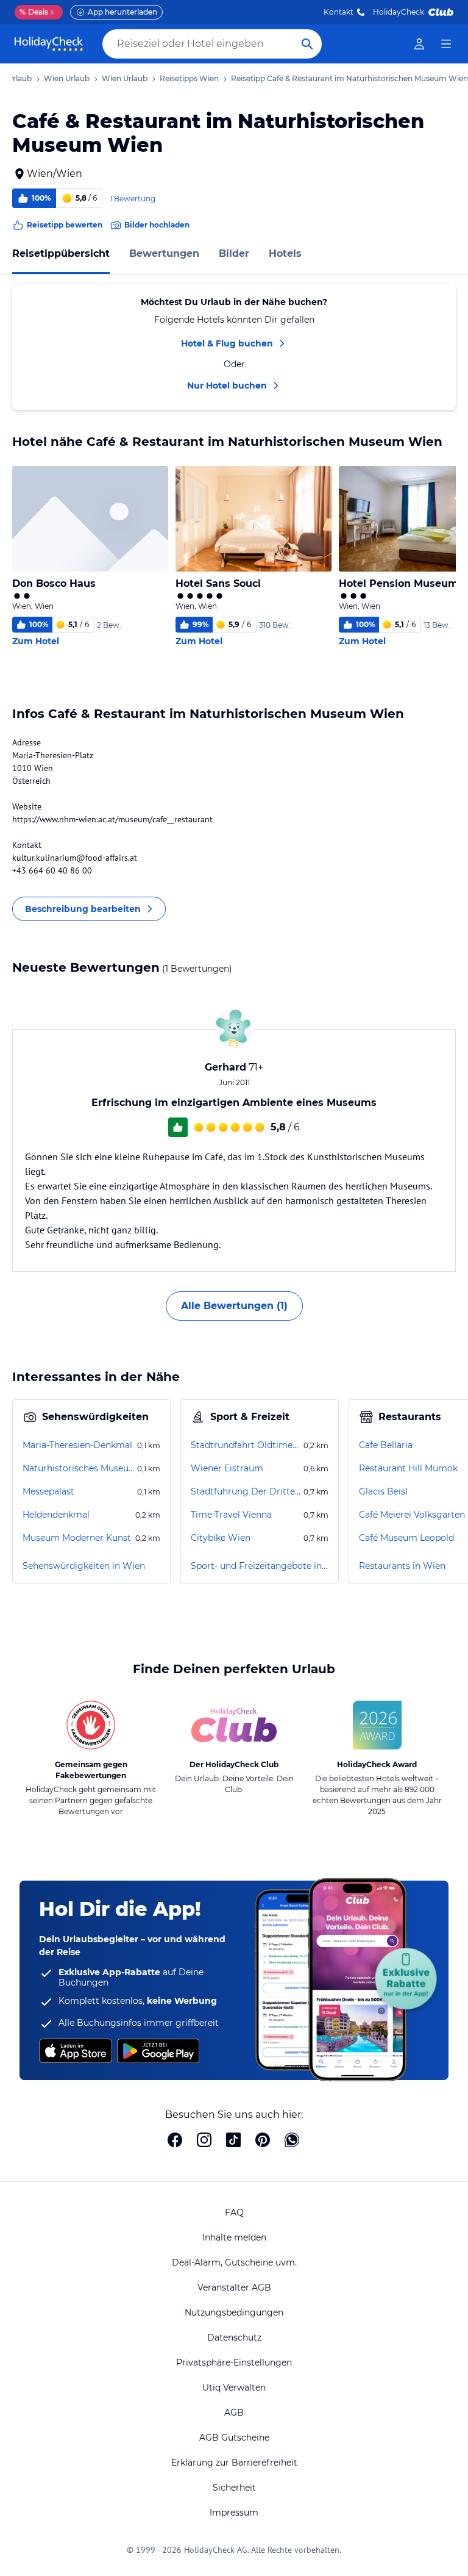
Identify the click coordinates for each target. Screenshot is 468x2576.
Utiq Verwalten (234, 2388)
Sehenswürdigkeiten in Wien (84, 1566)
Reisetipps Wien (189, 78)
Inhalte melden (234, 2237)
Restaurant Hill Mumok (408, 1468)
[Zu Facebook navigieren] (175, 2141)
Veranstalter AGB (234, 2287)
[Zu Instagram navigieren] (204, 2141)
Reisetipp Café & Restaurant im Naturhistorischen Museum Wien (349, 78)
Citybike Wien (221, 1538)
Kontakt (339, 12)
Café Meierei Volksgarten (412, 1515)
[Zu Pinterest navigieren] (263, 2141)
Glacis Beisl (383, 1491)
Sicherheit (234, 2488)
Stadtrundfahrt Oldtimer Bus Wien (246, 1445)
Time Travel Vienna (231, 1515)
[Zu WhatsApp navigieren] (292, 2141)
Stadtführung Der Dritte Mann (246, 1491)
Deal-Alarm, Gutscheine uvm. (234, 2262)
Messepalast (48, 1491)
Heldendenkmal (56, 1515)
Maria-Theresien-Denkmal (77, 1445)
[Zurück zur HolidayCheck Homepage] (49, 44)
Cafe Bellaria (386, 1445)
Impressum (234, 2513)
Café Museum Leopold (406, 1538)
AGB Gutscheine (234, 2438)
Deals (34, 12)
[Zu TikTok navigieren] (233, 2141)
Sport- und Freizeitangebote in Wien (260, 1566)
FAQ (234, 2212)
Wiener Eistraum (227, 1468)
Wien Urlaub (67, 78)
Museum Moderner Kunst (77, 1538)
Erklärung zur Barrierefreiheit (234, 2463)
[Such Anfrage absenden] (307, 44)
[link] (419, 44)
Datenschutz (234, 2337)
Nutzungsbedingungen (234, 2312)
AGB (234, 2413)
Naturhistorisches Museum (79, 1468)
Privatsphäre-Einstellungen (234, 2363)
